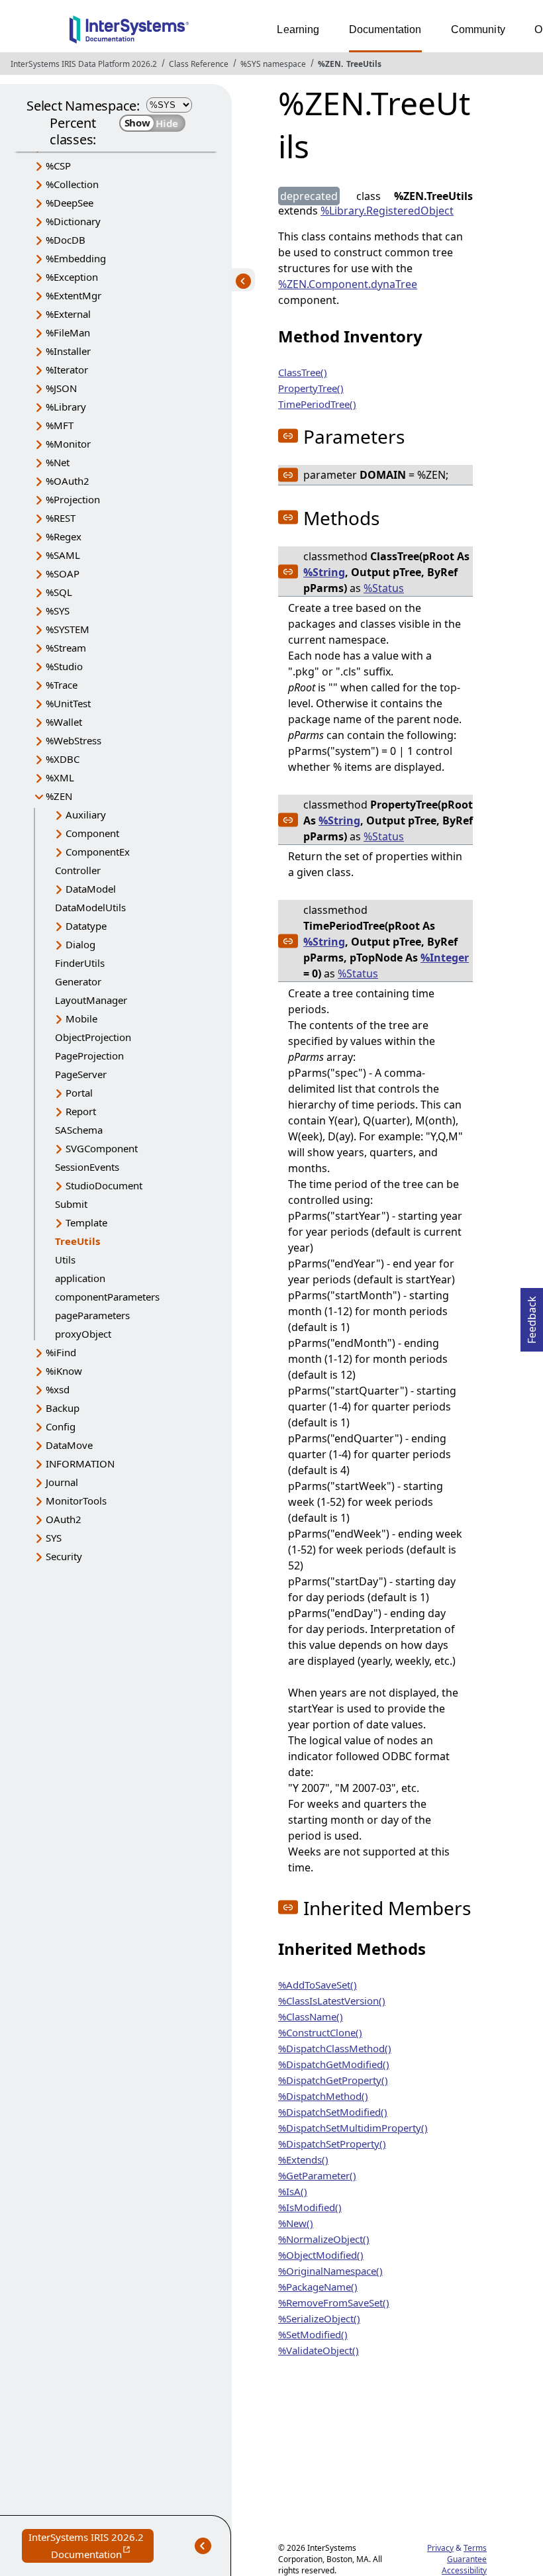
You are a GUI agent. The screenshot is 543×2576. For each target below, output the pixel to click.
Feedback (532, 1316)
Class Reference (199, 64)
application (80, 1278)
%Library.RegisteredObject (387, 211)
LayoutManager (91, 1000)
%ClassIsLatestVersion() (332, 2001)
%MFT (60, 425)
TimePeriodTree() (317, 404)
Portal (79, 1093)
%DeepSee (70, 203)
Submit (71, 1204)
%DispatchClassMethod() (335, 2048)
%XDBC (63, 759)
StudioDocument (104, 1185)
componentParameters (107, 1297)
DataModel (91, 889)
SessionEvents (87, 1167)
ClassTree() (303, 372)
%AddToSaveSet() (318, 1985)
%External (68, 314)
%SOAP (63, 573)
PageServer (81, 1074)
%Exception (72, 277)
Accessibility (464, 2570)
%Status (384, 588)
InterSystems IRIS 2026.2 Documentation (91, 2547)
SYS (54, 1538)
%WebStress (74, 740)
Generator (78, 981)
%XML (60, 777)
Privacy (440, 2548)
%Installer (68, 351)
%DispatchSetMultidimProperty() (353, 2128)
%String (324, 572)
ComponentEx (98, 852)
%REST (61, 518)
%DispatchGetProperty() (333, 2080)
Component (92, 833)
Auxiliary (86, 815)
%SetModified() (313, 2334)
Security (64, 1556)
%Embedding (76, 258)
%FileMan (68, 332)
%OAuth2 (68, 481)
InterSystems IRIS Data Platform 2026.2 (84, 64)
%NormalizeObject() (324, 2239)
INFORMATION (80, 1463)
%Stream (66, 648)
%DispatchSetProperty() (332, 2144)
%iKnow (64, 1371)
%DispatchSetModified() (333, 2112)
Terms (475, 2548)
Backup (63, 1408)
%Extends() (303, 2159)
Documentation (385, 29)
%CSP (58, 166)
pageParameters (92, 1315)
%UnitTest (68, 703)
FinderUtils (80, 963)
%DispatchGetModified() (334, 2064)
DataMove (69, 1445)
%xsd (58, 1389)
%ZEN (329, 64)
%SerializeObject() (319, 2318)
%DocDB (66, 240)
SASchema (79, 1130)
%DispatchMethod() (323, 2096)
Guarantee (467, 2559)
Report (81, 1111)
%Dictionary (73, 221)
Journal (62, 1482)
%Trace (62, 685)
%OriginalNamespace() (330, 2271)
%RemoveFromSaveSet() (334, 2303)
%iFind (61, 1352)
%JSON (61, 388)
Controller (78, 870)
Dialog (80, 944)
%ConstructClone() (320, 2032)
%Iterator (67, 370)
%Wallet (64, 722)
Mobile (81, 1018)
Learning (298, 29)
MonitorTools (76, 1501)
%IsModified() (310, 2207)
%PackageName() (318, 2287)
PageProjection (89, 1056)
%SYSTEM (68, 629)
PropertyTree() (311, 388)
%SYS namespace (273, 64)
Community (478, 29)
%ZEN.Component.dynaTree (348, 284)
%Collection (72, 184)
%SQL (59, 592)
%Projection (73, 499)
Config (61, 1426)
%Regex (64, 536)
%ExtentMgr (74, 295)
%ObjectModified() (321, 2255)
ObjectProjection (93, 1037)
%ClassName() (311, 2016)
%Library (66, 407)
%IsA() (293, 2191)
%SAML (63, 555)
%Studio (64, 666)
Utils (65, 1260)
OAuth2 (64, 1519)
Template (86, 1222)
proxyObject (83, 1334)
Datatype (86, 926)
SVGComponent (102, 1148)
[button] (288, 436)
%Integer (445, 958)
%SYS (58, 611)
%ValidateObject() (319, 2350)
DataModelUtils (90, 907)
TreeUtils (364, 64)
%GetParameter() (317, 2175)
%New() (296, 2223)
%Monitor (68, 444)
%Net (58, 462)
